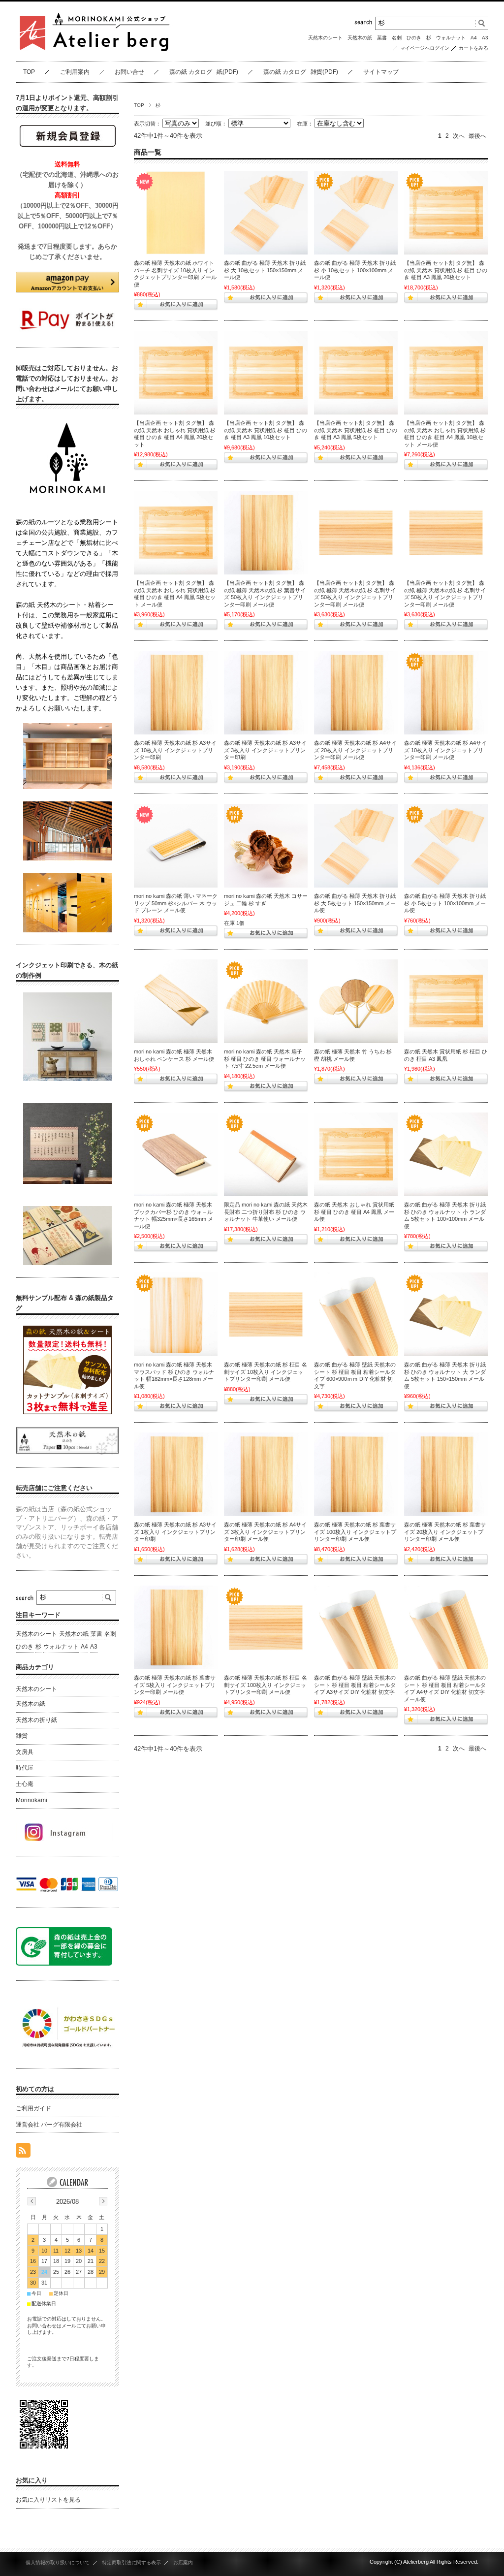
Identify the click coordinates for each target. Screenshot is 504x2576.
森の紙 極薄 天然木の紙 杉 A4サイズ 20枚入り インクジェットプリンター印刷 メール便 (355, 750)
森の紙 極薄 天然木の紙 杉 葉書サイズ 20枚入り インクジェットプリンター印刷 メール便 (445, 1532)
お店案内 (183, 2562)
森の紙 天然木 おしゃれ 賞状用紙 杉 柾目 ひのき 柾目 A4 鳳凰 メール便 (354, 1212)
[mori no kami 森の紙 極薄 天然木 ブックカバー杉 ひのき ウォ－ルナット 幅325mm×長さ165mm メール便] (176, 1154)
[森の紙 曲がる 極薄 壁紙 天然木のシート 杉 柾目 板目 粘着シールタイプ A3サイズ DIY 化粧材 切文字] (356, 1627)
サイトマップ (381, 72)
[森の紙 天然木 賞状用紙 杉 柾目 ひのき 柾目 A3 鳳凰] (446, 1001)
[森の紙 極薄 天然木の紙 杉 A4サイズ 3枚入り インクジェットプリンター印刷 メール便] (266, 1474)
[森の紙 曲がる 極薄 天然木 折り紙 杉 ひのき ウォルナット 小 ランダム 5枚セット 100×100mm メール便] (446, 1154)
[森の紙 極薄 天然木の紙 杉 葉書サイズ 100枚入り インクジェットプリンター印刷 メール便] (356, 1474)
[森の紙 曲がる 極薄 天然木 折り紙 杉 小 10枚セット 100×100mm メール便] (356, 213)
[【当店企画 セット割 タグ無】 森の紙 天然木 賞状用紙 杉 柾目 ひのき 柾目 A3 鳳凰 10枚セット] (266, 373)
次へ (459, 136)
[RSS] (23, 2152)
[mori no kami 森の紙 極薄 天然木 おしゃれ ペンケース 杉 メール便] (176, 1001)
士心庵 (25, 1784)
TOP (29, 72)
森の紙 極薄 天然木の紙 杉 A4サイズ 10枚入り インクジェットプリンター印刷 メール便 (445, 750)
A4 (474, 38)
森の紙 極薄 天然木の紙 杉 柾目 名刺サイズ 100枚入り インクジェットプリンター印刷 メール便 (266, 1685)
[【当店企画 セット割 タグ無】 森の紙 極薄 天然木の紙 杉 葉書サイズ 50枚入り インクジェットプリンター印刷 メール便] (266, 533)
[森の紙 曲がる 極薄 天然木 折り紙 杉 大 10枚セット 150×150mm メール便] (266, 213)
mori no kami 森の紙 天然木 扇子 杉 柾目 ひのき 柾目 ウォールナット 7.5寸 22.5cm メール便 (265, 1059)
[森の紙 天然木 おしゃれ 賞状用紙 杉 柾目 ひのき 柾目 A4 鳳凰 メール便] (356, 1154)
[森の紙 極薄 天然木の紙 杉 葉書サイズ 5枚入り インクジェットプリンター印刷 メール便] (176, 1627)
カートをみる (473, 48)
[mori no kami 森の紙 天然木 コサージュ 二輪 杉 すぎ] (266, 846)
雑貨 (22, 1736)
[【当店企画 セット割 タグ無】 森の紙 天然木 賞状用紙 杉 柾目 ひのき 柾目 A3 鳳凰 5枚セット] (356, 373)
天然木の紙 (360, 38)
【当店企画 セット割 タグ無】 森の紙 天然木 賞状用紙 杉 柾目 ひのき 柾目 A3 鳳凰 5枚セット (356, 430)
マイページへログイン (425, 48)
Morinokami (31, 1800)
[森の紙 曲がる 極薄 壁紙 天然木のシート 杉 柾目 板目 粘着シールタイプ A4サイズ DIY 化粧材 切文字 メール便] (446, 1627)
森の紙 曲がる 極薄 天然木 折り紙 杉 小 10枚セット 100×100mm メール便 (355, 270)
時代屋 (25, 1768)
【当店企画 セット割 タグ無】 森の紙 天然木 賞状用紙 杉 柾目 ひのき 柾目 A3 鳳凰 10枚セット (266, 430)
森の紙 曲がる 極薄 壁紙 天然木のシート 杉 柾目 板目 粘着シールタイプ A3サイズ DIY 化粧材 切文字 (355, 1685)
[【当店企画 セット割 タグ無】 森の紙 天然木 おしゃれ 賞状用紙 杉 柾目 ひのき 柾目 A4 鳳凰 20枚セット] (176, 373)
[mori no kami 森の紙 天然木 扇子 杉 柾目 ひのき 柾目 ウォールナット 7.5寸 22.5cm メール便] (266, 1001)
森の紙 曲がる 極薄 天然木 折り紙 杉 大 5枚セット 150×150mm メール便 (355, 903)
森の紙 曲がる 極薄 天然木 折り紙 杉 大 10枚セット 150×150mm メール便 (265, 270)
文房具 (25, 1752)
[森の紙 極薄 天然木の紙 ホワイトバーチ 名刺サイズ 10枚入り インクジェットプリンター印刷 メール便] (176, 213)
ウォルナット (451, 38)
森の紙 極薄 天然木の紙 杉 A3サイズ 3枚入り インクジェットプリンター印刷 (265, 750)
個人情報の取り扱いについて (58, 2562)
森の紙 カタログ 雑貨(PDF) (301, 72)
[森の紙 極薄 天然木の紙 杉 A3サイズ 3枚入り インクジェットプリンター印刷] (266, 693)
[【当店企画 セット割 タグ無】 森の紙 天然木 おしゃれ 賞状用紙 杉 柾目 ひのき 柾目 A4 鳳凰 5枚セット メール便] (176, 533)
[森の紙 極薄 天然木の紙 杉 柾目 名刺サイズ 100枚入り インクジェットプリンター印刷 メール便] (266, 1627)
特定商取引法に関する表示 (131, 2562)
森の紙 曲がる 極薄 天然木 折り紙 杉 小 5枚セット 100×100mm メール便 (445, 903)
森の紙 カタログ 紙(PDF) (204, 72)
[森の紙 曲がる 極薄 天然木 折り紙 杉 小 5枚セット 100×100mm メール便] (446, 846)
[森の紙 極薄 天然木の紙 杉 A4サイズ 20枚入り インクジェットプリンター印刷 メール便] (356, 693)
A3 (485, 38)
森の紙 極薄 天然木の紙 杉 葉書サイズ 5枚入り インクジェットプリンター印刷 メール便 (175, 1685)
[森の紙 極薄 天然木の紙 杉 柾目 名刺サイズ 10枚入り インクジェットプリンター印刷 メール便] (266, 1314)
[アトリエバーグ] (94, 54)
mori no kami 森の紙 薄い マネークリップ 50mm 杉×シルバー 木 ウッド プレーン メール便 (176, 903)
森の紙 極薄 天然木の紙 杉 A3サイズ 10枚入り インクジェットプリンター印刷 (175, 750)
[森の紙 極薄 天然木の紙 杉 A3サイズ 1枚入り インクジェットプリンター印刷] (176, 1474)
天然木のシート (325, 38)
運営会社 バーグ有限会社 (49, 2125)
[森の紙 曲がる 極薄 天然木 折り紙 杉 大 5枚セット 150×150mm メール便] (356, 846)
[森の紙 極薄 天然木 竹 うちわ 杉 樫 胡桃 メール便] (356, 1001)
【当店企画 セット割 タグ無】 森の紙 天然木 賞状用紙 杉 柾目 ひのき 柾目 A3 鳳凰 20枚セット (446, 270)
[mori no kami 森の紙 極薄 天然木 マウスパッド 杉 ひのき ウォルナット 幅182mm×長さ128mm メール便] (176, 1314)
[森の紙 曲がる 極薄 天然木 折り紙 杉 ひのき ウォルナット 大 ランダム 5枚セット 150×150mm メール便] (446, 1314)
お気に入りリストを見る (48, 2500)
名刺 (397, 38)
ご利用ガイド (33, 2108)
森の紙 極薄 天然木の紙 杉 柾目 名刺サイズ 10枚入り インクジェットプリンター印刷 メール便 (266, 1372)
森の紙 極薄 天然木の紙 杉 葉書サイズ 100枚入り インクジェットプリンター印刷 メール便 (355, 1532)
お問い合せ (129, 72)
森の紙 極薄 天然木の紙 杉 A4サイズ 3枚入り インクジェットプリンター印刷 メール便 (265, 1532)
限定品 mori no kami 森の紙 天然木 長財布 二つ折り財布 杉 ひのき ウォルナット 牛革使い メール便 (266, 1212)
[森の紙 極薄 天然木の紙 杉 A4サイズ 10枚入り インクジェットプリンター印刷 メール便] (446, 693)
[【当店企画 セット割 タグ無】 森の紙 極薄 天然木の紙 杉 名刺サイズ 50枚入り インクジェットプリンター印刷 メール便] (356, 533)
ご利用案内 (75, 72)
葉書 (382, 38)
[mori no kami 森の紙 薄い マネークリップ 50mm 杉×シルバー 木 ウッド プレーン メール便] (176, 846)
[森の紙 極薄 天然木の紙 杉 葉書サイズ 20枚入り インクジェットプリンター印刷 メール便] (446, 1474)
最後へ (477, 136)
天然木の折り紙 (36, 1720)
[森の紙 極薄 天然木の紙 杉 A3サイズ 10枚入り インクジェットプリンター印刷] (176, 693)
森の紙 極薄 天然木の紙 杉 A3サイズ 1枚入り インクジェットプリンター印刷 (175, 1532)
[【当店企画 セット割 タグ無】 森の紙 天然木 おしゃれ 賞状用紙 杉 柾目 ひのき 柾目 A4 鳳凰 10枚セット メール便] (446, 373)
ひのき (414, 38)
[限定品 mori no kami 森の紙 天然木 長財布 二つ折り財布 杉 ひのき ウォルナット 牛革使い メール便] (266, 1154)
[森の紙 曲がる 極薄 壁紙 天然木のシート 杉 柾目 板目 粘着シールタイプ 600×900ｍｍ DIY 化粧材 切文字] (356, 1314)
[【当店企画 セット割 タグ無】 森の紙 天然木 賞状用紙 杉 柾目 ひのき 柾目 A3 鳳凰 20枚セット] (446, 213)
